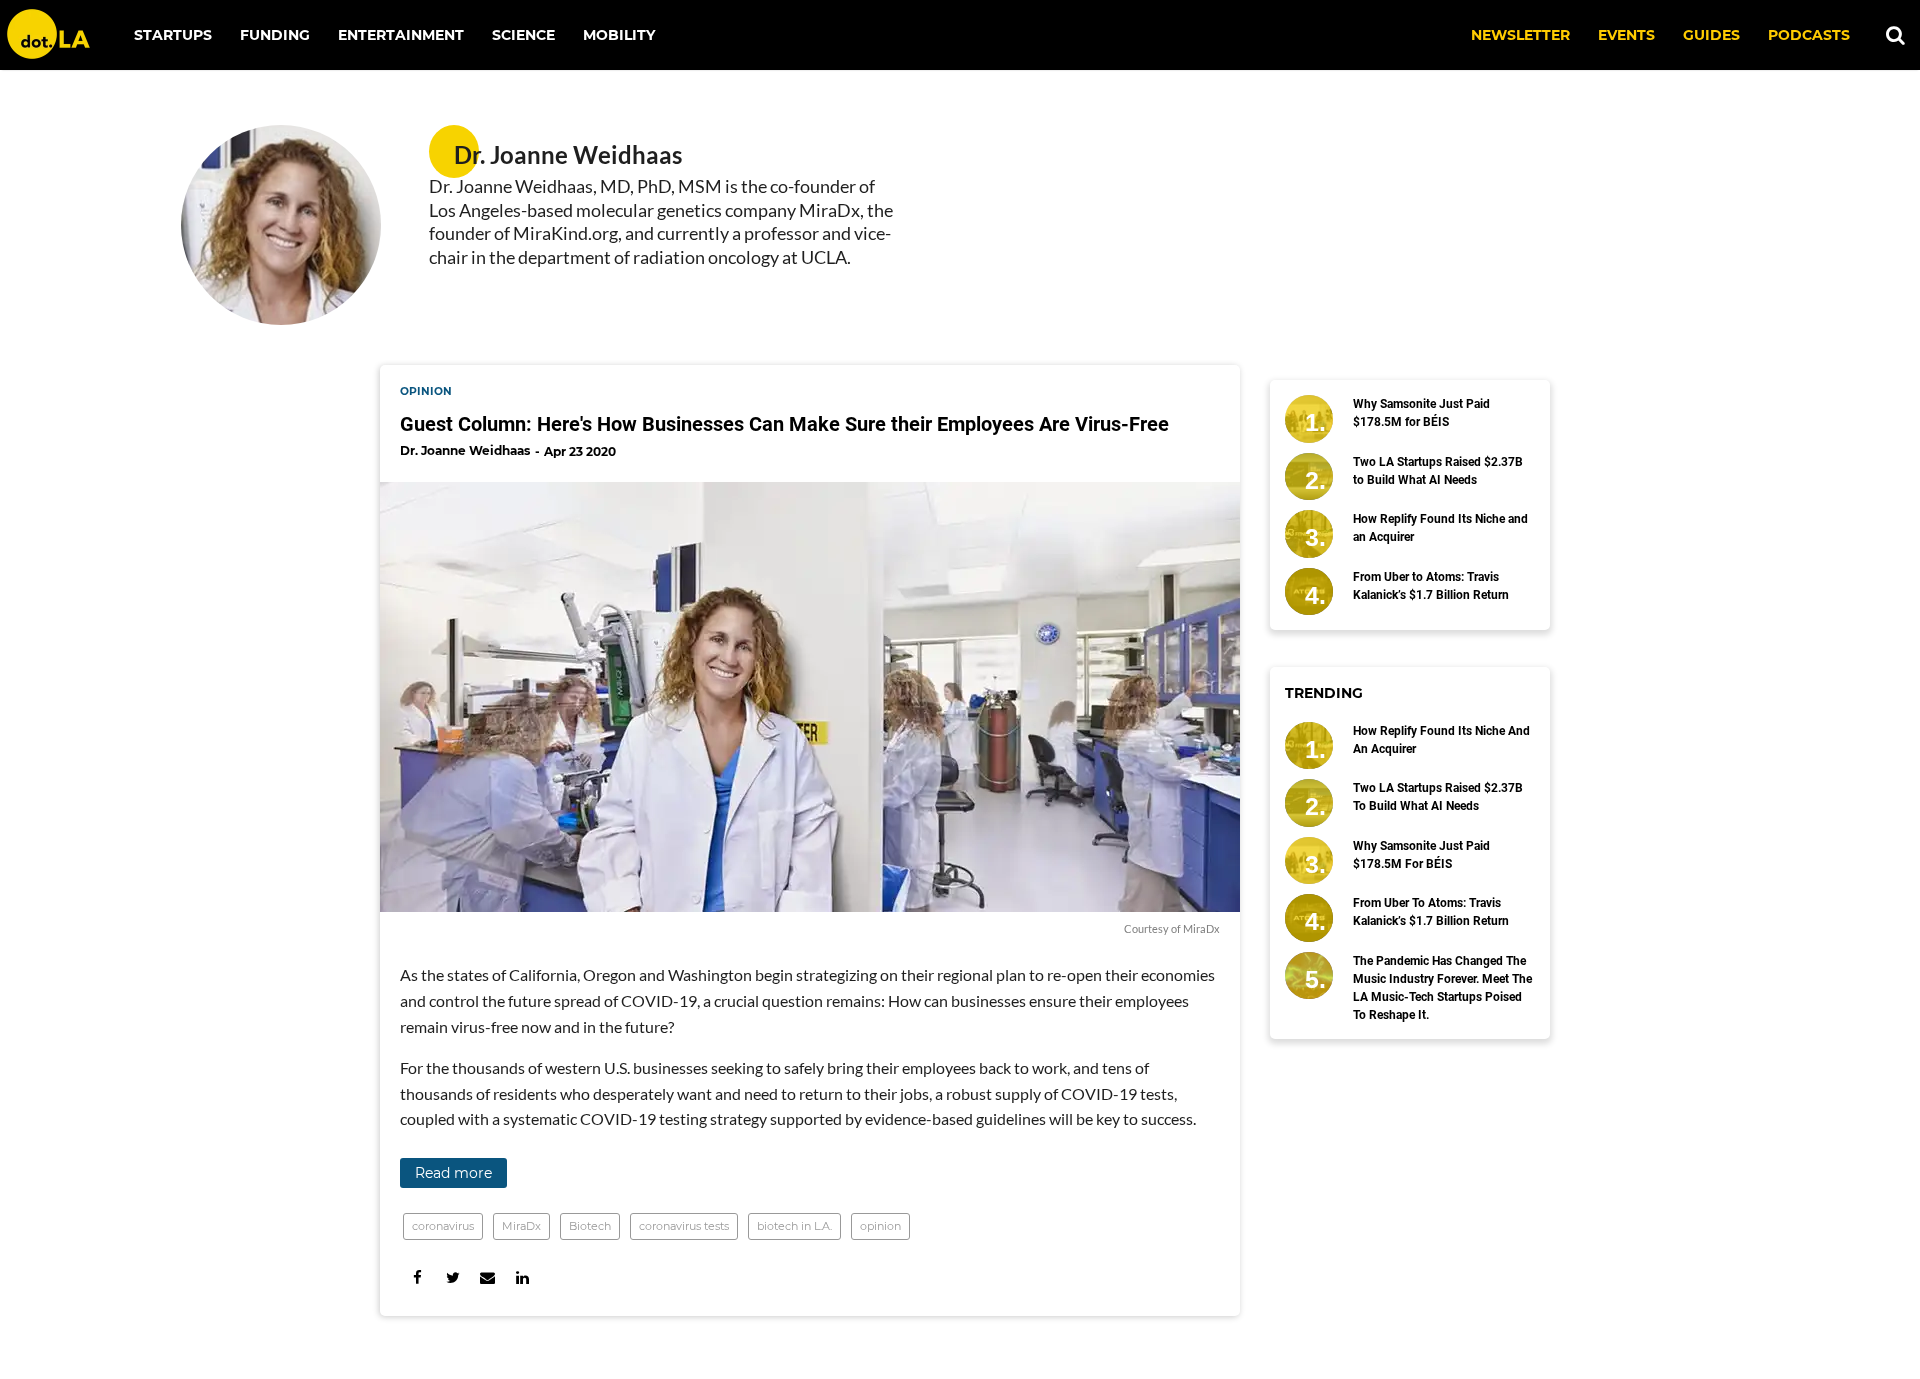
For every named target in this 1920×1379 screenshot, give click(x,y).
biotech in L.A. (794, 1226)
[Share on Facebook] (417, 1277)
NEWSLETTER (1520, 35)
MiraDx (521, 1226)
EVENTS (1626, 35)
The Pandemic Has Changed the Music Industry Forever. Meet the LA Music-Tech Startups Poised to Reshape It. (1442, 988)
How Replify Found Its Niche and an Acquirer (1440, 528)
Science (523, 35)
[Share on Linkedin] (522, 1277)
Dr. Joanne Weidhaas (465, 450)
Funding (275, 35)
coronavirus (443, 1226)
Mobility (619, 35)
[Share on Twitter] (452, 1277)
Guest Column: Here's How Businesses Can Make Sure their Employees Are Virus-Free (784, 424)
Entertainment (401, 35)
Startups (173, 35)
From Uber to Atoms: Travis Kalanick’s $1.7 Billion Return (1431, 586)
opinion (426, 391)
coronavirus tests (684, 1226)
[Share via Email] (487, 1277)
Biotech (590, 1226)
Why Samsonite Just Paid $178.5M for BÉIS (1421, 413)
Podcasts (1809, 35)
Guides (1711, 35)
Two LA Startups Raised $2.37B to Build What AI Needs (1438, 471)
